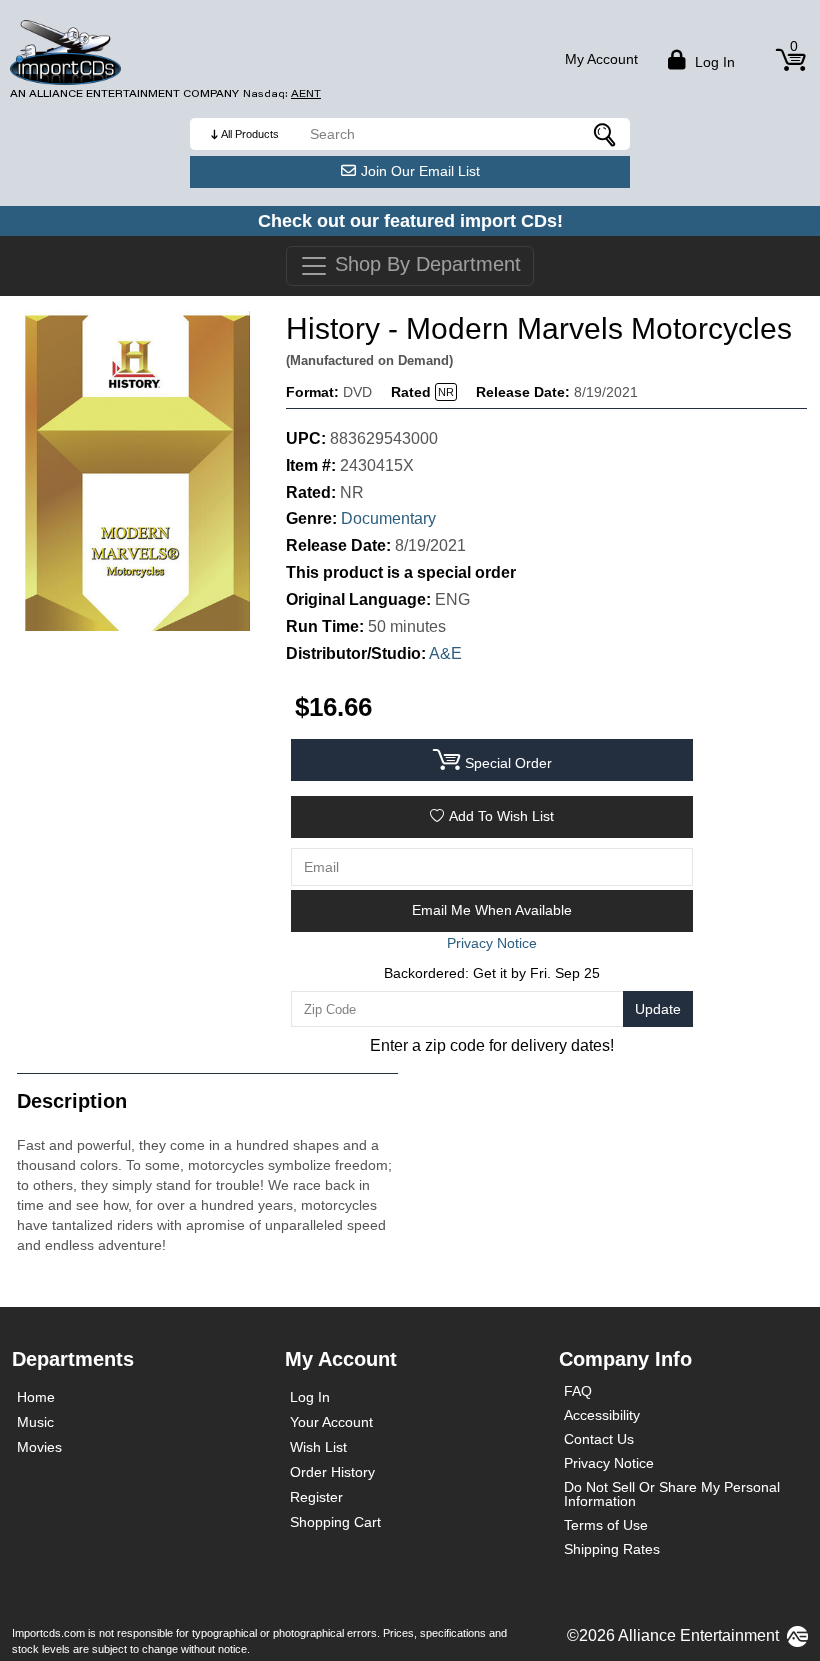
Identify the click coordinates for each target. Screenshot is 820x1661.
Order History (332, 1472)
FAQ (578, 1391)
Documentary (388, 518)
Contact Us (599, 1439)
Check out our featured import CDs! (410, 221)
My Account (601, 59)
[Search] (605, 134)
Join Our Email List (420, 171)
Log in (713, 62)
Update (658, 1009)
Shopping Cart (335, 1522)
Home (36, 1397)
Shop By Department (425, 264)
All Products (250, 134)
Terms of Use (606, 1525)
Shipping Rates (612, 1549)
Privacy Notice (609, 1463)
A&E (445, 653)
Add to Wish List (501, 816)
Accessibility (602, 1415)
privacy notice (492, 943)
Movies (39, 1447)
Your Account (331, 1422)
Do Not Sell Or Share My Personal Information (672, 1494)
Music (35, 1422)
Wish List (318, 1447)
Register (316, 1497)
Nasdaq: (282, 93)
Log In (310, 1397)
